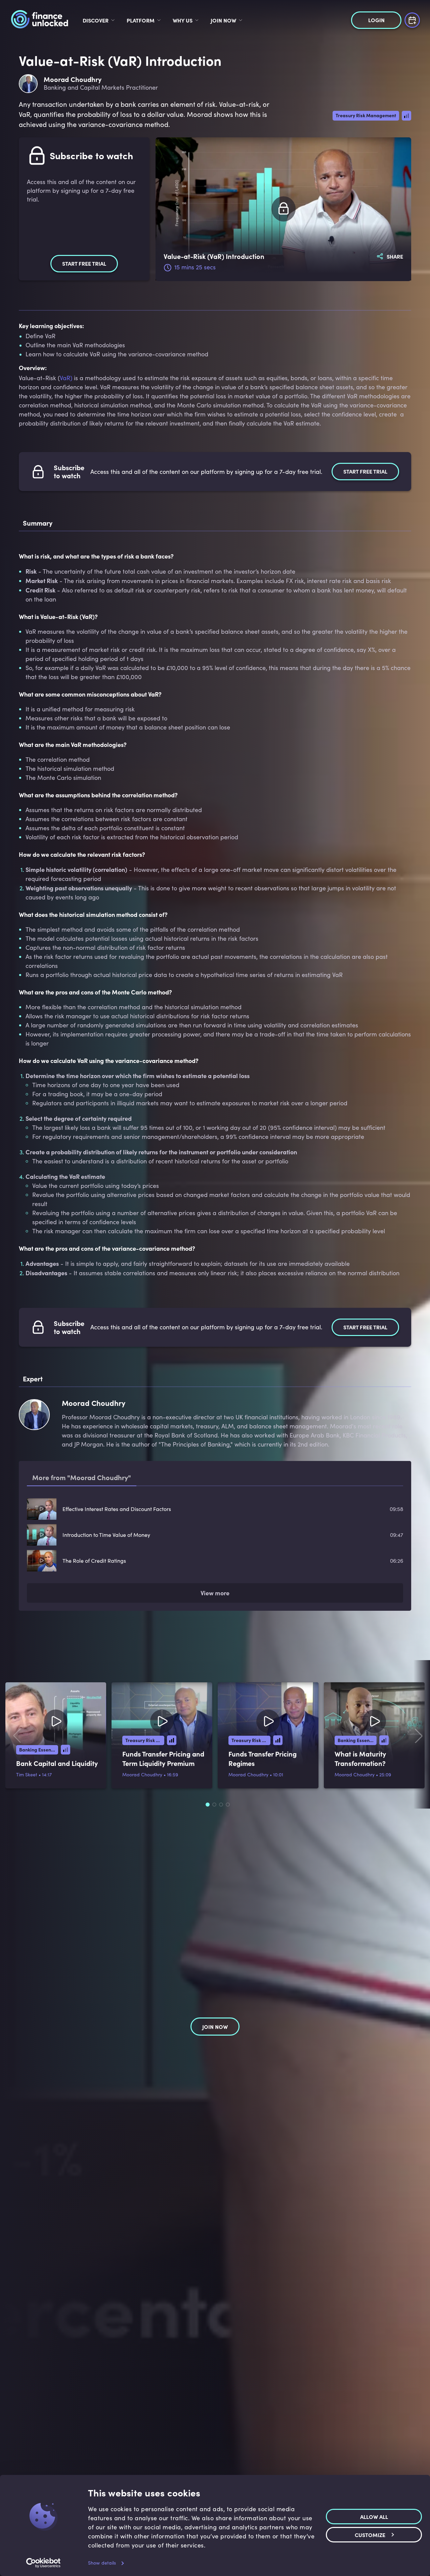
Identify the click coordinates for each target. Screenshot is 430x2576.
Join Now (223, 20)
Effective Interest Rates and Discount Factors (117, 1509)
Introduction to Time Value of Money (106, 1535)
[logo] (39, 20)
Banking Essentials (39, 1749)
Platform (141, 20)
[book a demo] (412, 19)
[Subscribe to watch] (284, 209)
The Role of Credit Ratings (94, 1561)
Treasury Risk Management (366, 115)
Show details (102, 2563)
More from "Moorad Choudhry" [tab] (82, 1477)
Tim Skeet (27, 1774)
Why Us (183, 20)
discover (96, 20)
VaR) (66, 378)
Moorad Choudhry (142, 1774)
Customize (370, 2534)
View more (215, 1593)
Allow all (374, 2516)
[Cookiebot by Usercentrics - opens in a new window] (44, 2563)
